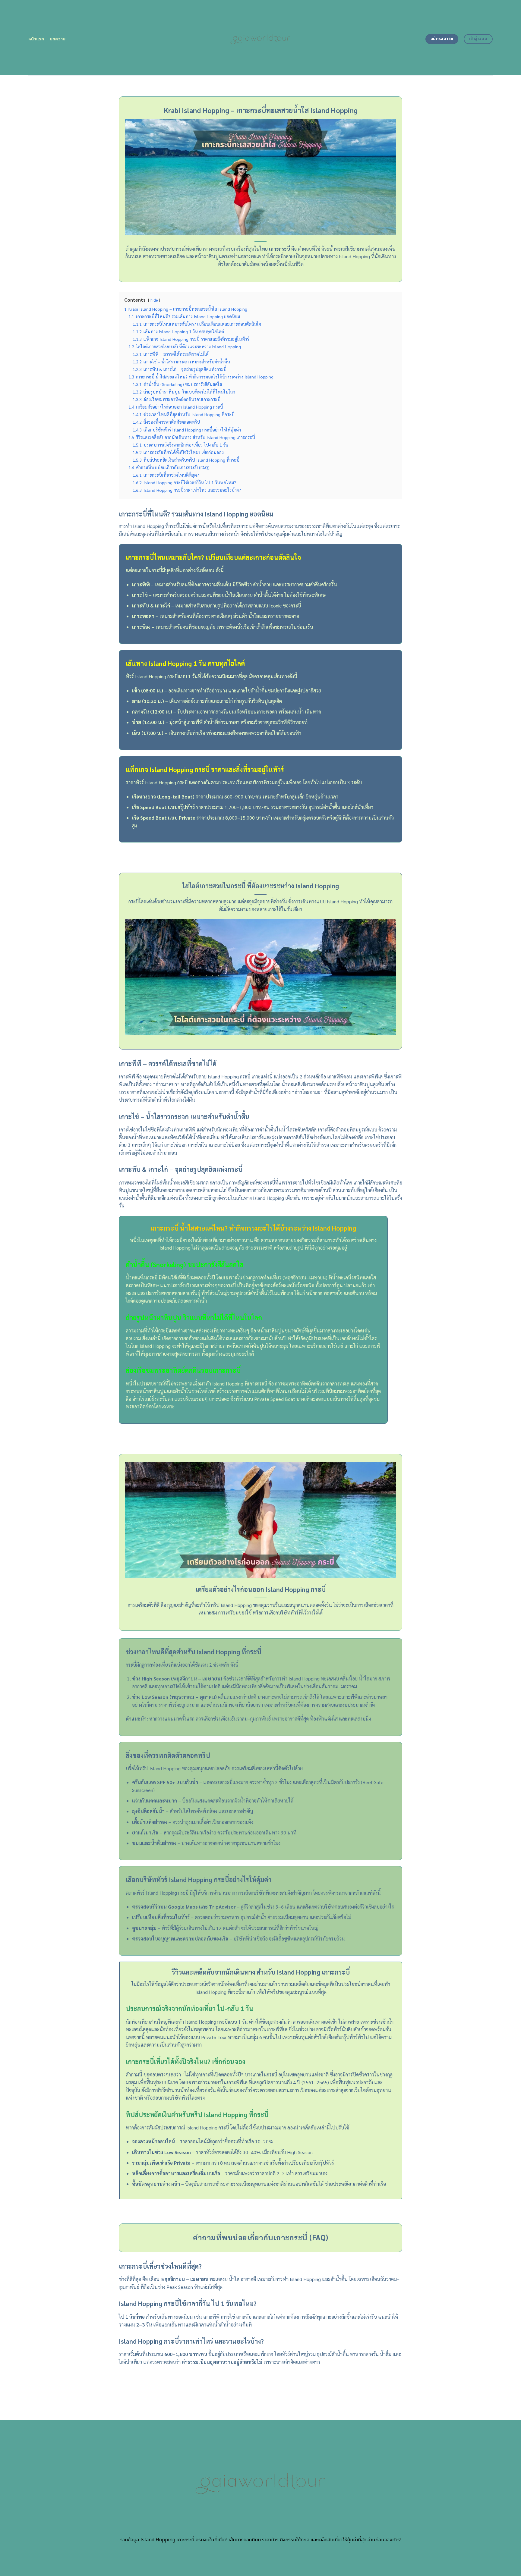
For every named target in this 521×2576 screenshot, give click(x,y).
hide (154, 300)
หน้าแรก (36, 39)
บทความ (58, 39)
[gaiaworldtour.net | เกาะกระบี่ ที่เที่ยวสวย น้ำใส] (261, 38)
